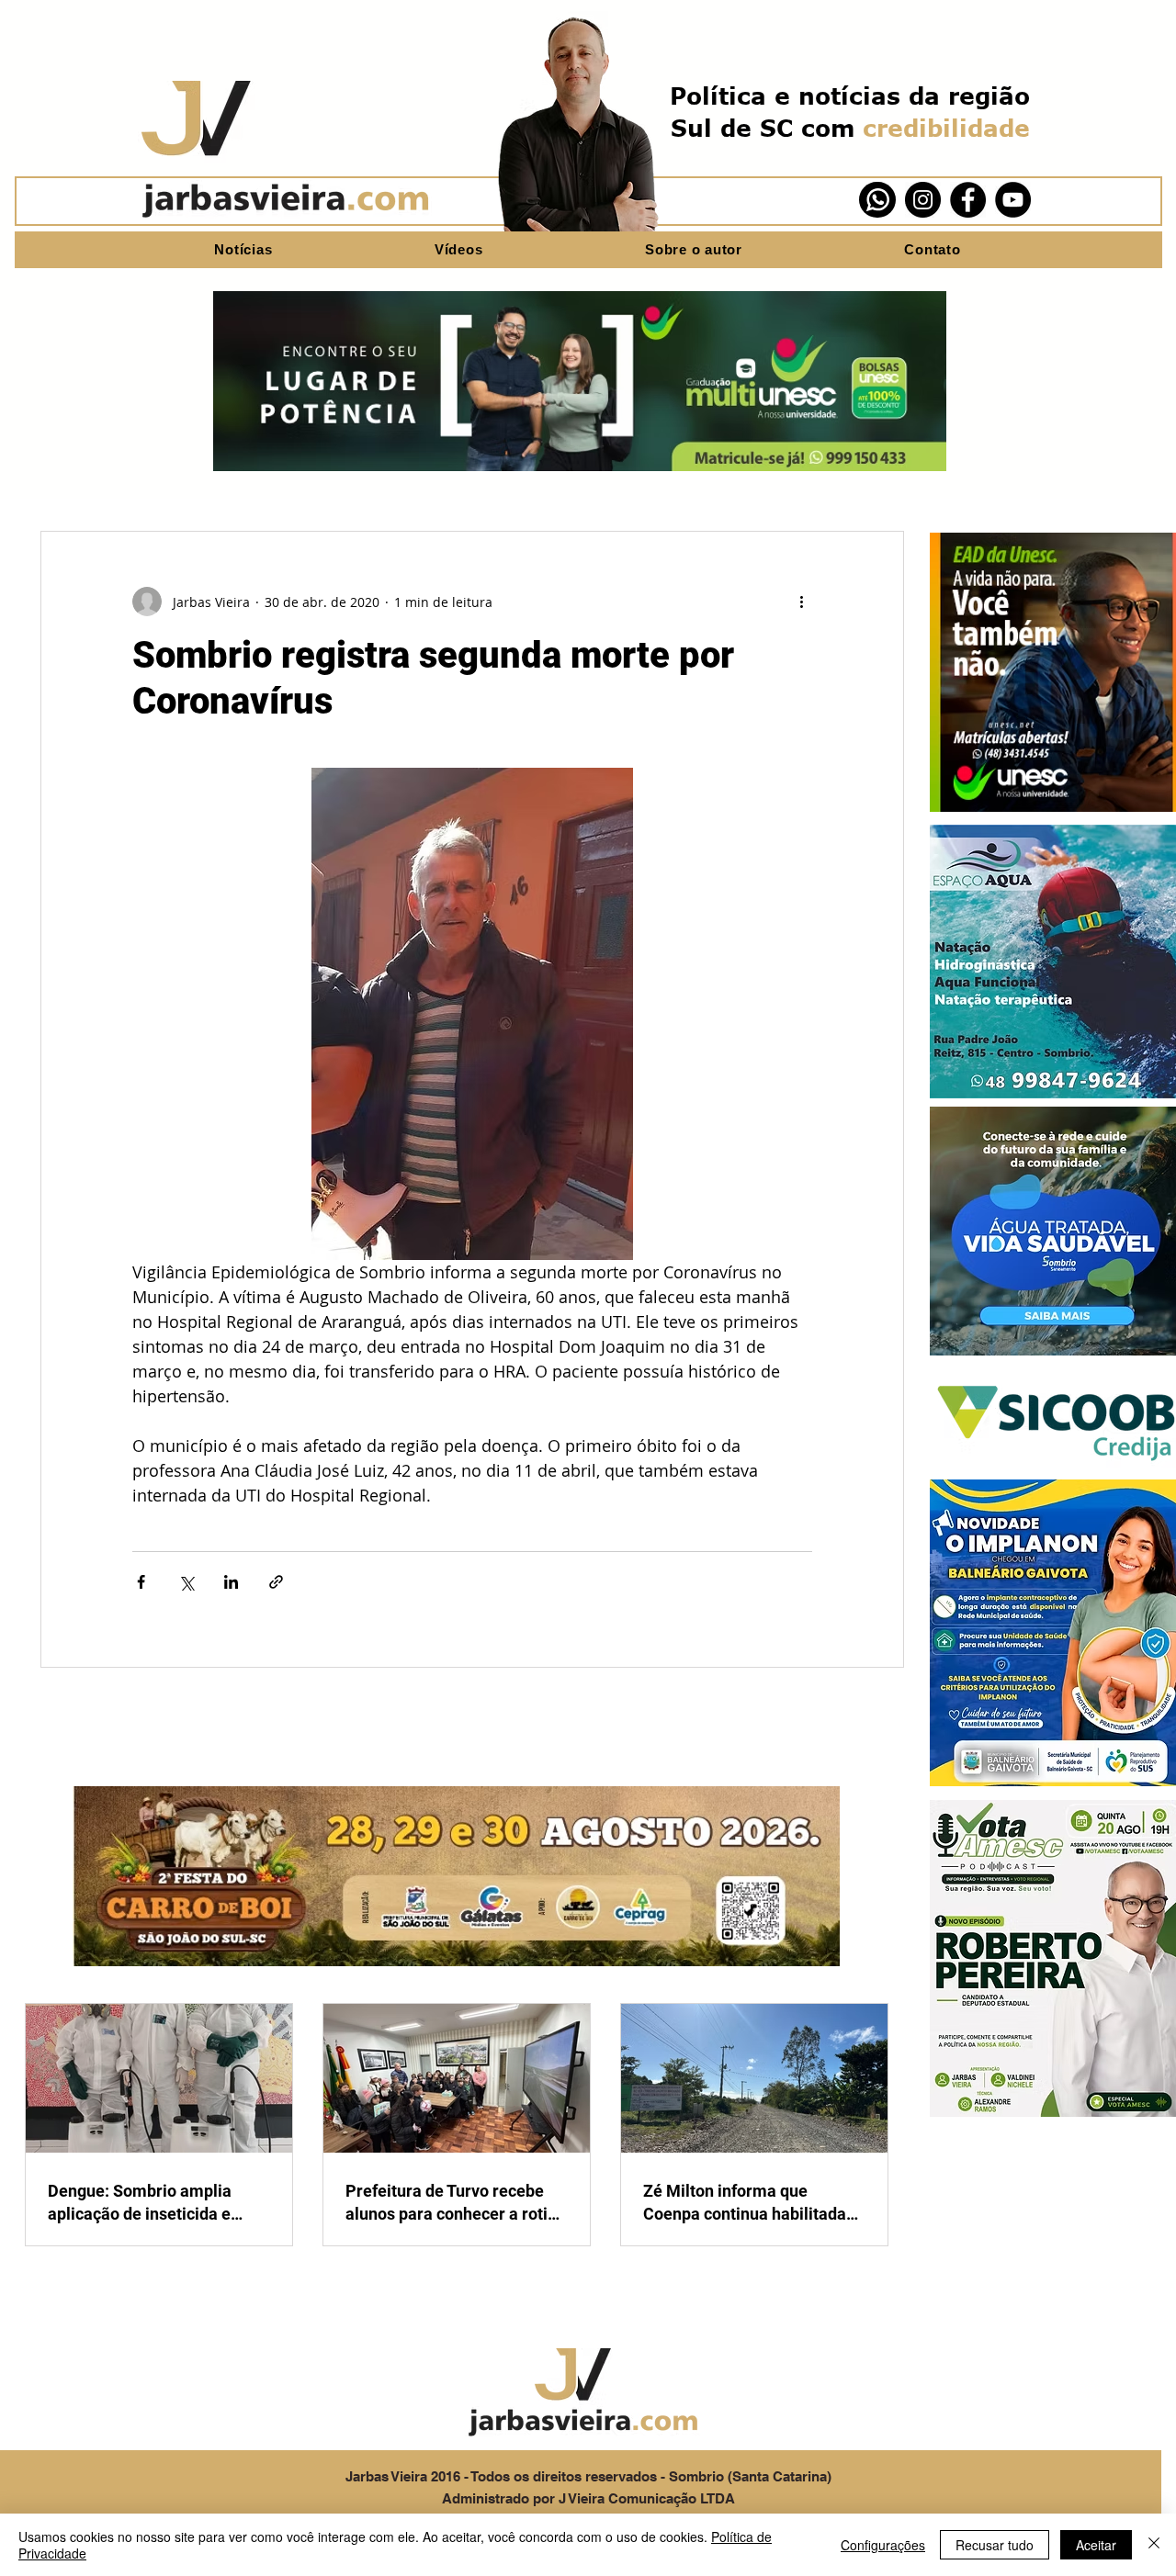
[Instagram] (923, 200)
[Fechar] (1154, 2545)
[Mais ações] (801, 602)
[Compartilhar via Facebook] (141, 1582)
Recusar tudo (995, 2545)
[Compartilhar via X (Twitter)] (186, 1582)
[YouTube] (1013, 200)
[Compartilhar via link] (276, 1582)
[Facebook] (968, 200)
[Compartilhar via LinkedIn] (231, 1582)
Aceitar (1096, 2545)
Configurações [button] (883, 2545)
